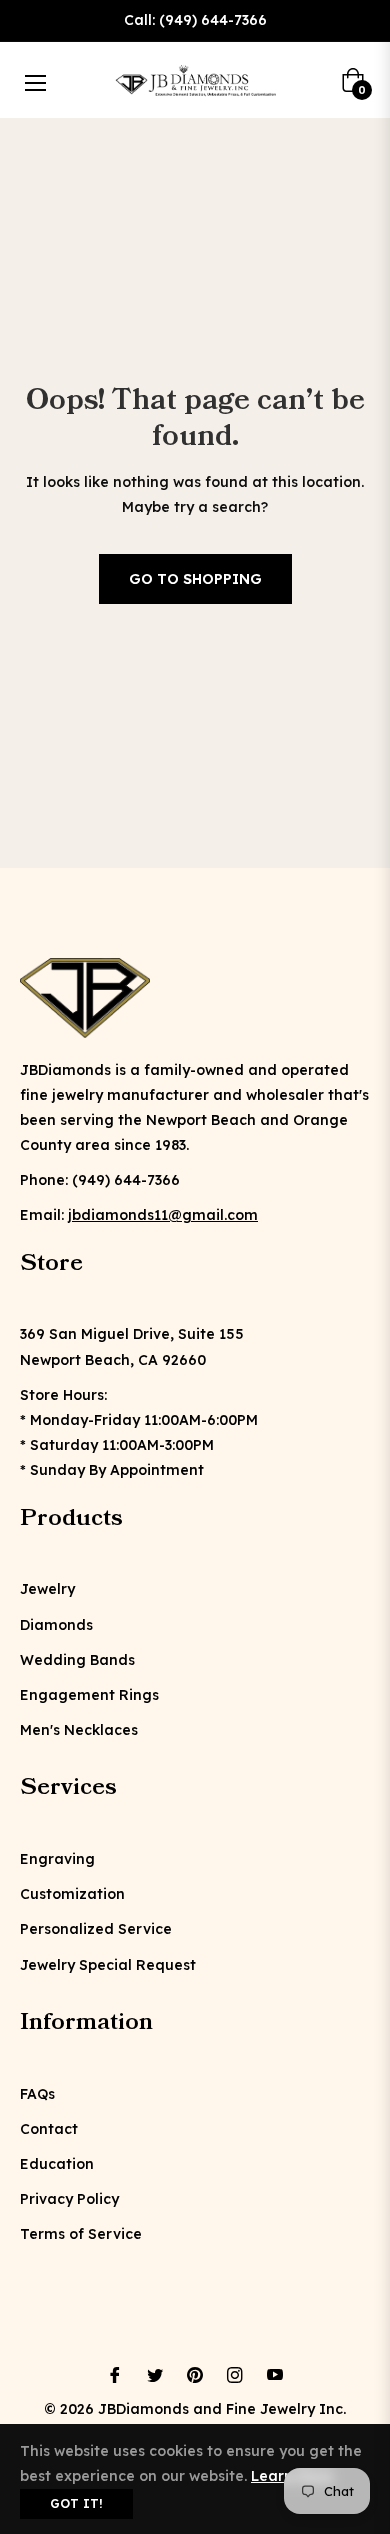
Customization (72, 1894)
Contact (49, 2129)
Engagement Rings (89, 1695)
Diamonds (56, 1625)
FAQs (37, 2094)
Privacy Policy (69, 2199)
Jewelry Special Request (108, 1965)
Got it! (76, 2503)
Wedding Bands (77, 1660)
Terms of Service (81, 2234)
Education (57, 2164)
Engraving (57, 1859)
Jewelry (47, 1589)
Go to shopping (195, 579)
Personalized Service (96, 1929)
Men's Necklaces (79, 1730)
